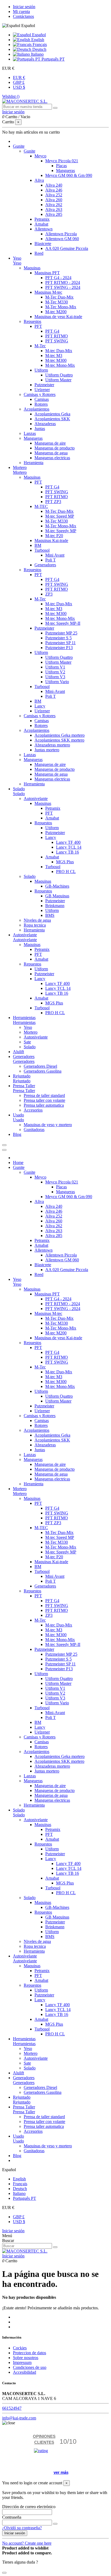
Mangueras (65, 171)
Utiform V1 (55, 667)
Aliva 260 (54, 200)
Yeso (17, 263)
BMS (50, 915)
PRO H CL (66, 872)
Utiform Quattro (59, 375)
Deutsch (39, 49)
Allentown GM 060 (62, 239)
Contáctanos (23, 16)
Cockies (20, 2348)
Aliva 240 (54, 185)
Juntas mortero (47, 750)
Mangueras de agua (51, 453)
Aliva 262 (54, 205)
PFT (38, 326)
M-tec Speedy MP (61, 531)
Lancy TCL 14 (69, 847)
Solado (19, 794)
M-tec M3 (54, 356)
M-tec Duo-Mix (59, 351)
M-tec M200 (56, 312)
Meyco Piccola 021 (62, 161)
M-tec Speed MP (60, 516)
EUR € (19, 77)
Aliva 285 (54, 214)
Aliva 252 (54, 195)
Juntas (40, 429)
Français (39, 44)
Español (38, 35)
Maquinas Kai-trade (51, 540)
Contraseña (12, 2517)
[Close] (4, 1150)
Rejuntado (22, 1081)
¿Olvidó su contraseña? (22, 2528)
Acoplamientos (37, 409)
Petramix (42, 219)
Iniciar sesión (24, 7)
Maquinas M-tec (48, 292)
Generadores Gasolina (43, 1071)
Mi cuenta (21, 11)
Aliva (39, 180)
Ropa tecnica (35, 925)
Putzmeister (44, 385)
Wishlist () (11, 96)
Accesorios (33, 1110)
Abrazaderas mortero (52, 745)
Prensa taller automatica (44, 1105)
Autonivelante (36, 798)
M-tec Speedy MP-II (63, 623)
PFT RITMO (57, 336)
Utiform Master (58, 380)
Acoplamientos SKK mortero (59, 740)
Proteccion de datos (30, 2353)
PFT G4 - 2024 (58, 278)
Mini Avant (55, 555)
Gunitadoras (34, 1130)
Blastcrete (43, 244)
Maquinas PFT (47, 273)
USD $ (19, 87)
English (37, 40)
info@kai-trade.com (19, 2418)
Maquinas (32, 268)
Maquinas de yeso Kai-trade (58, 317)
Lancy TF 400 (68, 842)
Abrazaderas (45, 424)
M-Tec (40, 346)
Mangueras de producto (55, 448)
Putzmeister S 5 (58, 638)
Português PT (53, 59)
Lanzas (30, 433)
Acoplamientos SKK (52, 419)
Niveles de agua (37, 920)
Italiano (37, 54)
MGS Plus (65, 862)
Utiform (41, 370)
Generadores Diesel (40, 1066)
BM (38, 545)
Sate (27, 1042)
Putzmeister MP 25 (61, 633)
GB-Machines (57, 886)
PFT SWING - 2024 (63, 287)
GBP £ (19, 82)
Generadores (45, 565)
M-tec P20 (54, 536)
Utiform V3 (55, 677)
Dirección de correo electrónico (29, 2507)
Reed (39, 253)
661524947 (12, 2408)
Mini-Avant (55, 691)
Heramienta (34, 463)
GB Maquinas (57, 896)
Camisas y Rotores (40, 394)
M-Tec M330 (57, 302)
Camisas (42, 399)
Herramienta (34, 784)
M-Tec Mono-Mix (61, 307)
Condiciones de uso (30, 2367)
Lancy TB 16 (67, 852)
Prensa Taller (24, 1091)
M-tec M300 (56, 360)
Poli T (51, 560)
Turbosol (42, 550)
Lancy (40, 706)
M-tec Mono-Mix (60, 365)
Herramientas (24, 1022)
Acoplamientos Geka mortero (60, 735)
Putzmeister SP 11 (60, 643)
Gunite (30, 151)
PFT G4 (52, 331)
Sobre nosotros (26, 2358)
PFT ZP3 (53, 502)
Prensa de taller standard (44, 1095)
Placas (61, 166)
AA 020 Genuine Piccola (67, 248)
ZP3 (49, 594)
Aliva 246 (54, 190)
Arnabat (41, 224)
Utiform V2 (55, 672)
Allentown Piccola (61, 234)
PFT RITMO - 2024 (63, 282)
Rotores (41, 404)
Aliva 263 (54, 209)
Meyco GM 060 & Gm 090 (69, 175)
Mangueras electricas (52, 458)
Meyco (40, 156)
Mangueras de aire (50, 443)
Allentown (44, 229)
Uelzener (42, 390)
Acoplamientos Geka (52, 414)
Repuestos (32, 321)
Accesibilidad (25, 2372)
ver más (61, 2472)
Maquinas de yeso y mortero (48, 1125)
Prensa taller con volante (44, 1100)
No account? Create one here (27, 2543)
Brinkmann (55, 906)
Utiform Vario (57, 682)
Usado (18, 1120)
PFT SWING (57, 341)
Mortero (20, 472)
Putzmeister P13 (59, 648)
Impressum (22, 2362)
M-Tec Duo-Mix (59, 297)
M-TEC (41, 506)
